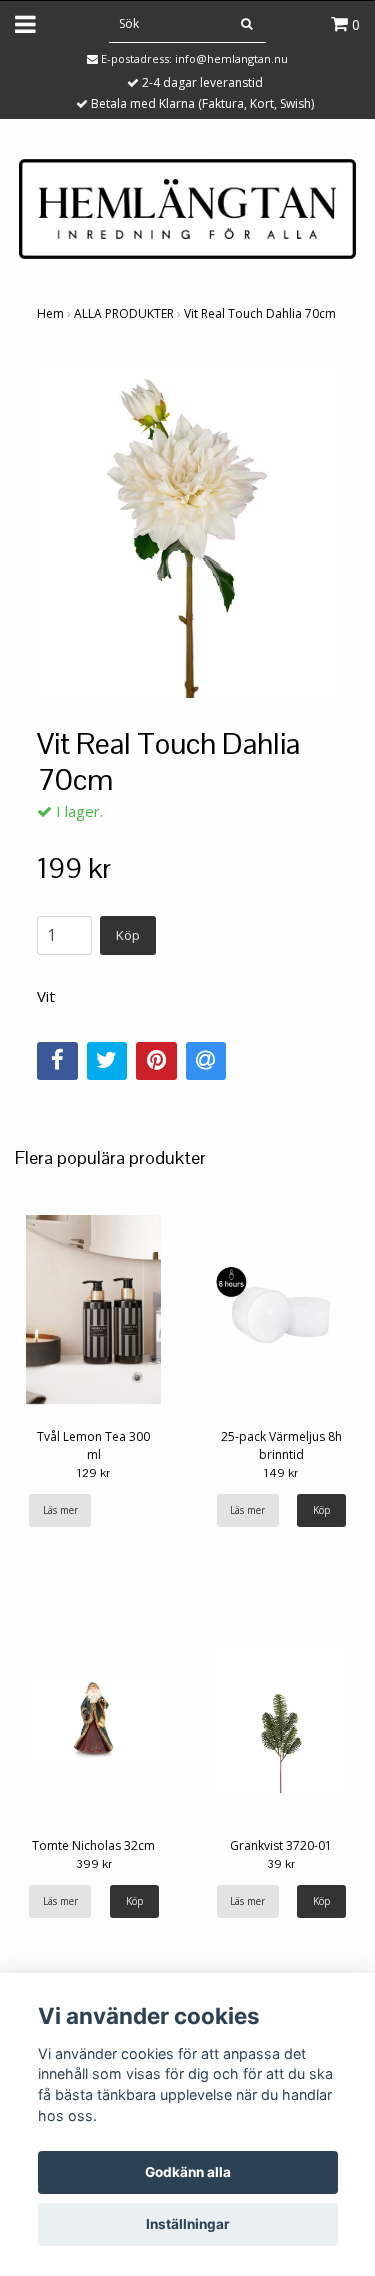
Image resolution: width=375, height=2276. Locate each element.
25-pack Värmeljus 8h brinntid (281, 1445)
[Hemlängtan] (187, 207)
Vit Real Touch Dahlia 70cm (260, 313)
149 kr (281, 1473)
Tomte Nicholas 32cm (93, 1845)
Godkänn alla (188, 2172)
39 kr (281, 1864)
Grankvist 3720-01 (281, 1845)
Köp (128, 935)
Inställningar (188, 2224)
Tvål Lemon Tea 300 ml (93, 1445)
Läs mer (60, 1510)
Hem (50, 313)
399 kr (94, 1864)
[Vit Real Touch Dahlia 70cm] (187, 532)
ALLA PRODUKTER (124, 313)
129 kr (93, 1473)
